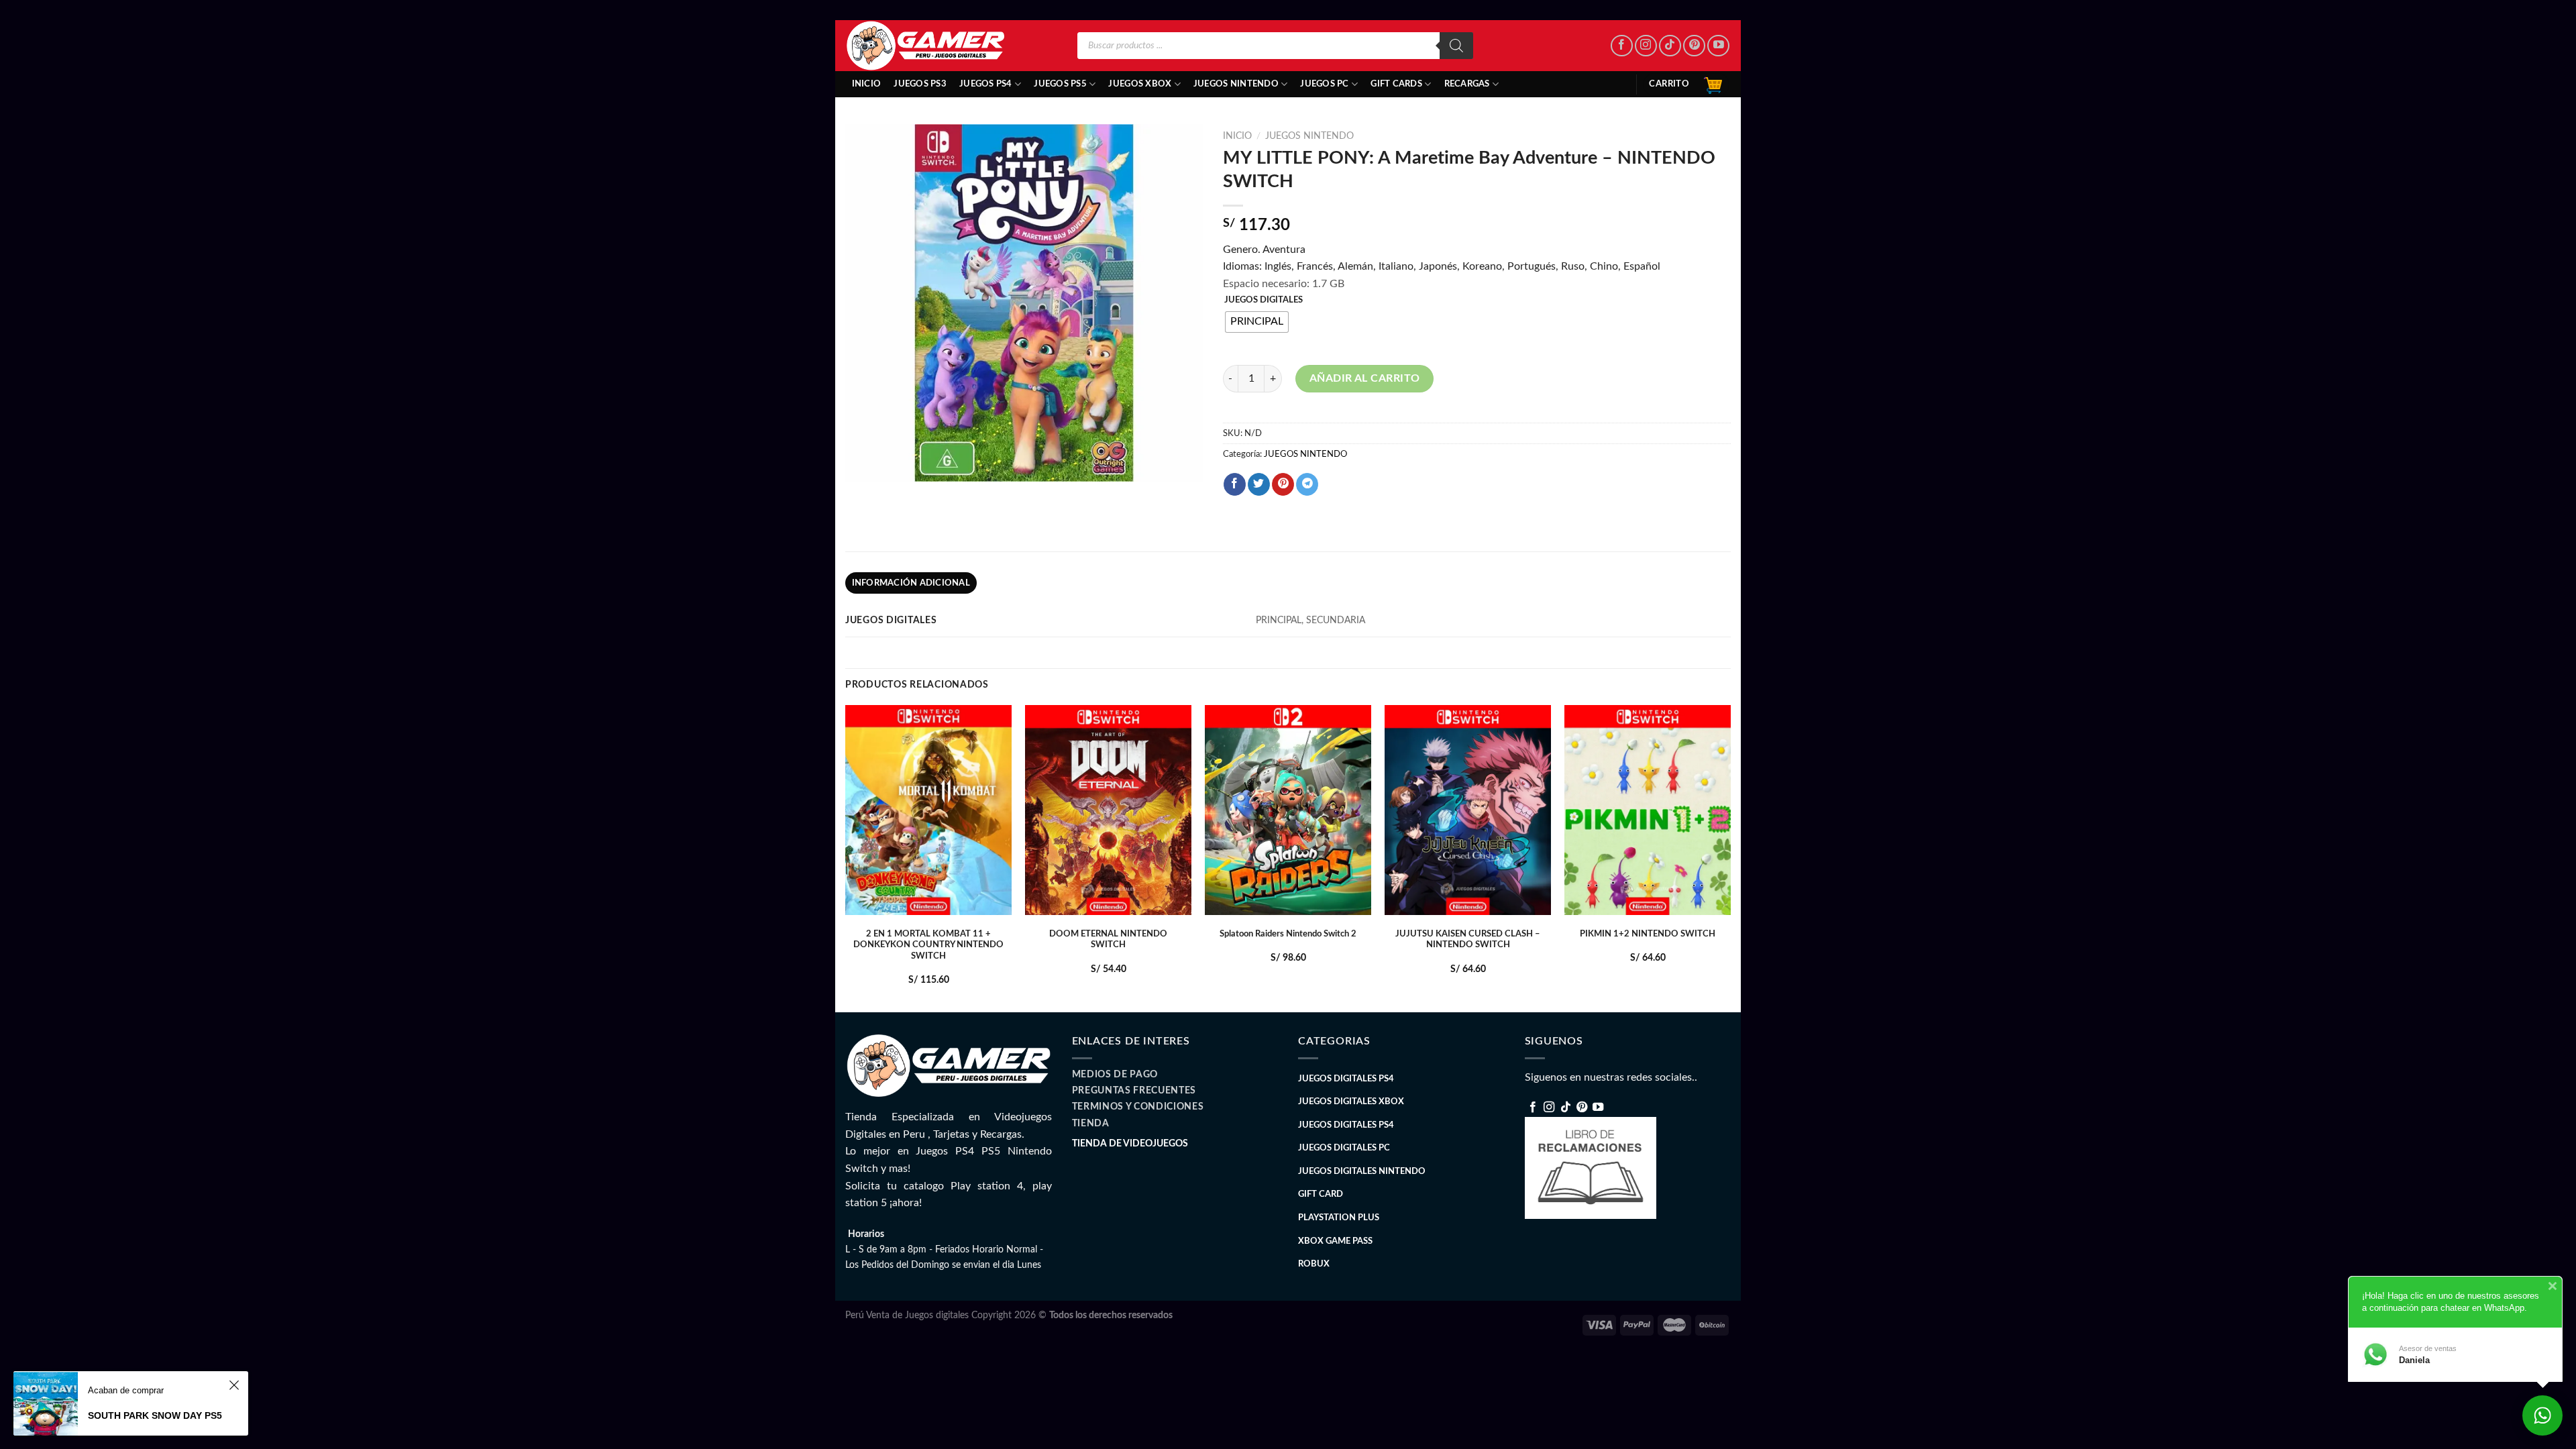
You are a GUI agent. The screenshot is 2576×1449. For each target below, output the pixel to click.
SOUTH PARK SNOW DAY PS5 (155, 1415)
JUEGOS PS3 (920, 84)
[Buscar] (1456, 46)
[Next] (1730, 857)
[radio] (1257, 322)
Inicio (867, 84)
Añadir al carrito (1365, 378)
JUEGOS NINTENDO (1236, 84)
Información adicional (911, 583)
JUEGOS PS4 (986, 84)
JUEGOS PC (1324, 84)
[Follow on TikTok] (1670, 46)
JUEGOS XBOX (1140, 84)
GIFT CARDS (1396, 84)
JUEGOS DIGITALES (1264, 300)
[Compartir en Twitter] (1259, 484)
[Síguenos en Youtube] (1718, 46)
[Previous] (846, 857)
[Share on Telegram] (1307, 484)
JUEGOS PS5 (1060, 84)
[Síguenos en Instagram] (1646, 46)
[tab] (911, 583)
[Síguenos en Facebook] (1622, 46)
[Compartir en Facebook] (1235, 484)
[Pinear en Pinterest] (1283, 484)
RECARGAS (1467, 84)
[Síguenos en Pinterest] (1694, 46)
